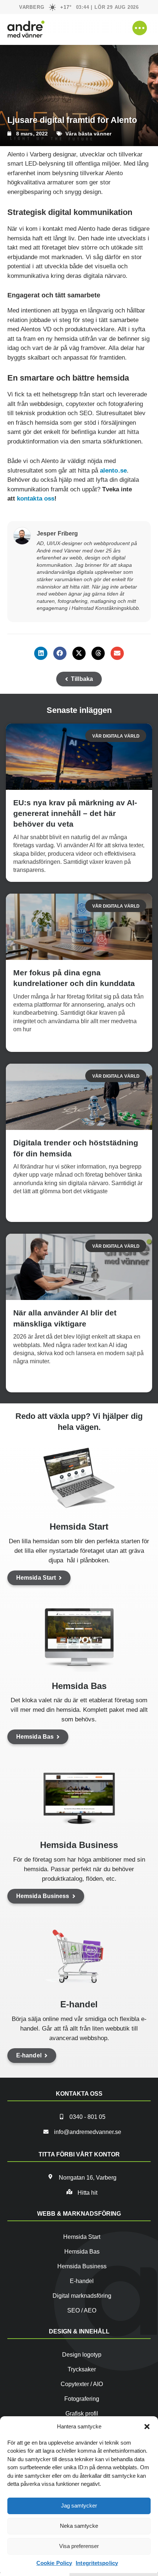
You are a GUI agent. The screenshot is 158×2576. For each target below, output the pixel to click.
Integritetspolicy (97, 2563)
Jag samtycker (79, 2506)
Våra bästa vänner (88, 134)
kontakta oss (36, 499)
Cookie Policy (54, 2563)
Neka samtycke (79, 2526)
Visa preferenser (79, 2546)
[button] (147, 2427)
